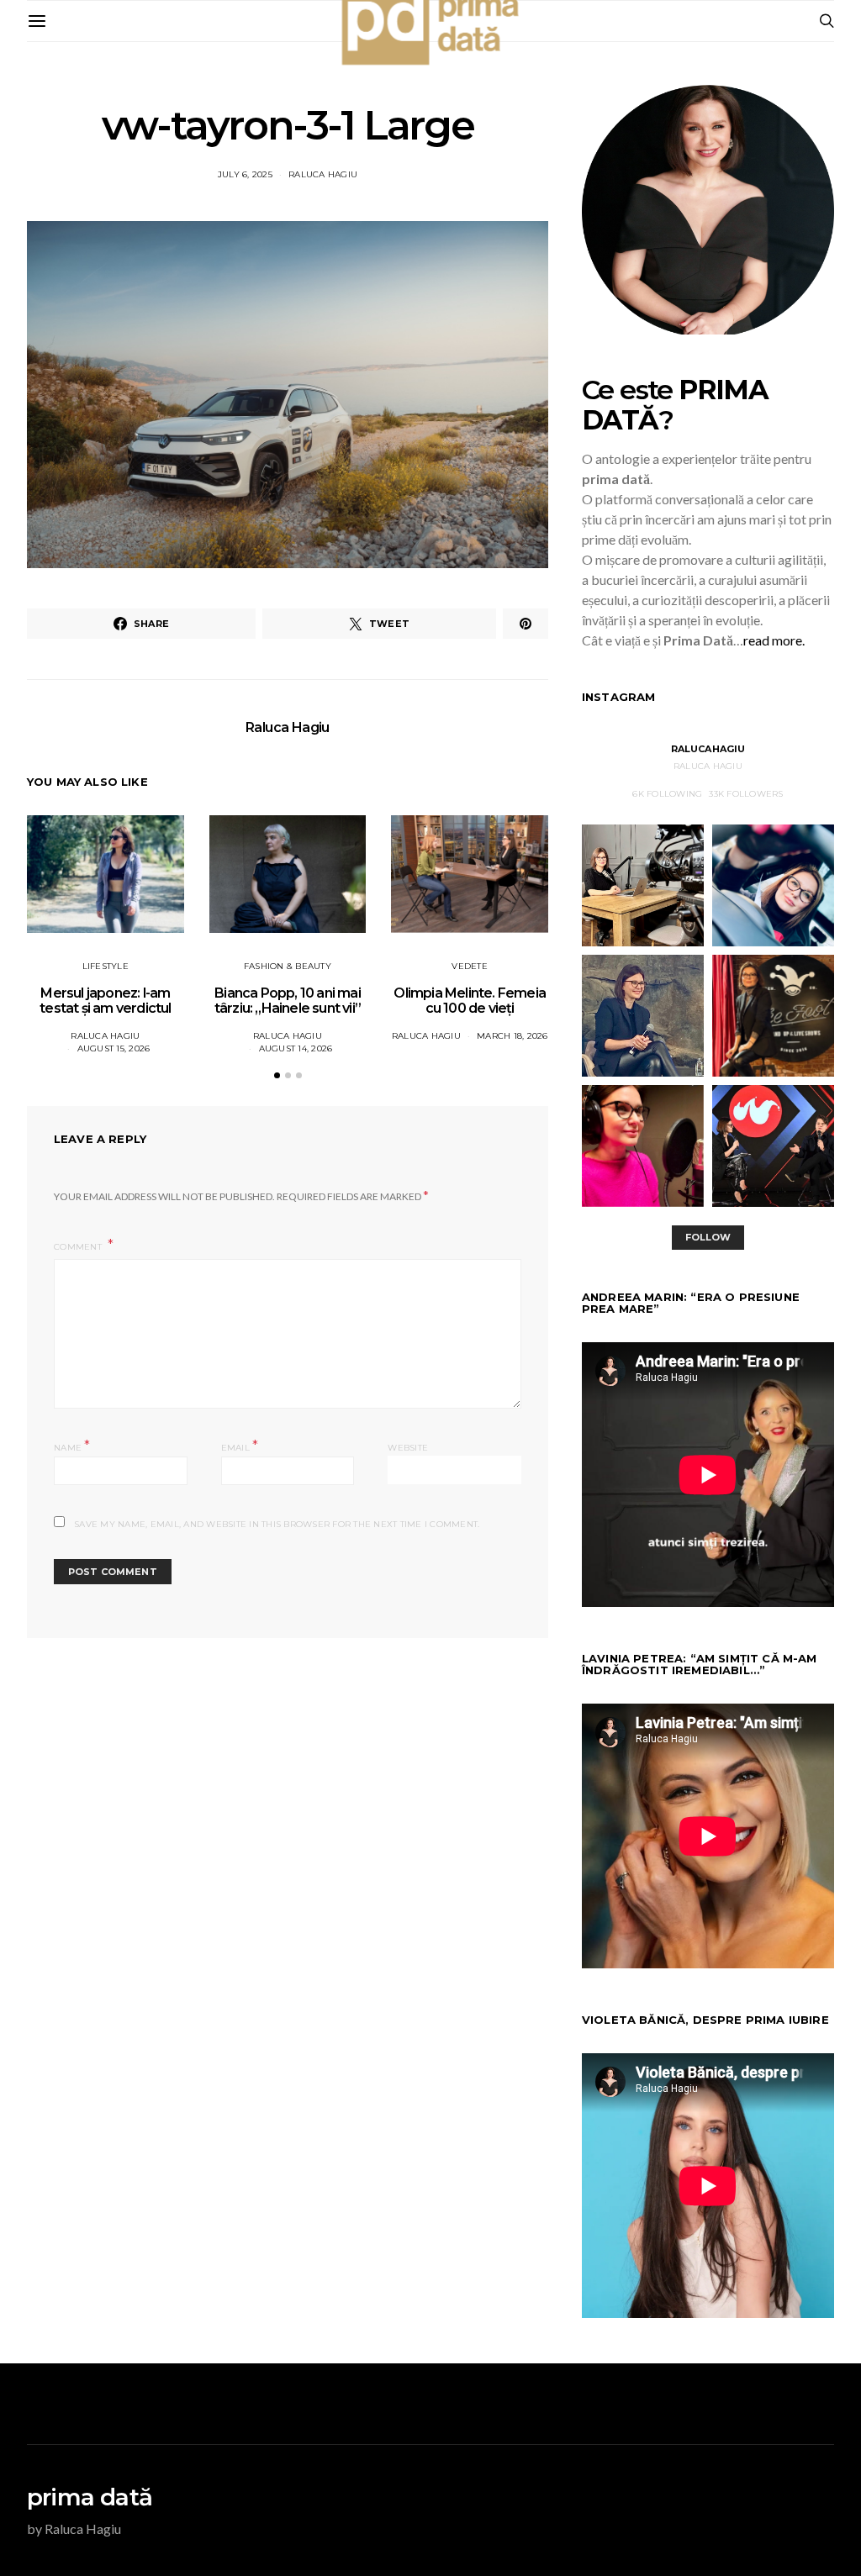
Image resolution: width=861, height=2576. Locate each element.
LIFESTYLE (106, 966)
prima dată (90, 2497)
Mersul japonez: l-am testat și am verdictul (105, 1001)
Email (240, 1446)
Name (72, 1446)
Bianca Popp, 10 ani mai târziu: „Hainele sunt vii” (288, 1001)
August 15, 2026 (114, 1048)
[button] (277, 1075)
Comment (79, 1247)
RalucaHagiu (708, 749)
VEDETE (470, 966)
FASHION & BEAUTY (288, 966)
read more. (774, 640)
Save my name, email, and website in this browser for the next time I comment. (277, 1524)
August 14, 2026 (296, 1048)
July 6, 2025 (245, 174)
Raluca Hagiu (323, 174)
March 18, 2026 (512, 1036)
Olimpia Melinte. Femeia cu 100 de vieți (470, 1001)
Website (408, 1448)
